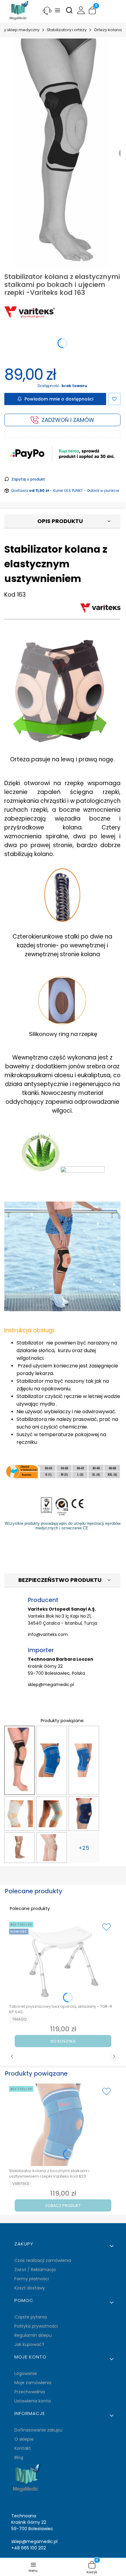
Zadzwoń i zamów (68, 420)
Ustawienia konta (33, 2401)
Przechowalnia (30, 2392)
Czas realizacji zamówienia (43, 2260)
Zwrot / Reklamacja (35, 2270)
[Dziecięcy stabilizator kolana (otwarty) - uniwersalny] (84, 1814)
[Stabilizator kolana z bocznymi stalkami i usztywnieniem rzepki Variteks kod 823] (52, 1760)
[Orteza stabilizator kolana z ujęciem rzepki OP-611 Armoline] (20, 1814)
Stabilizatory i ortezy (67, 30)
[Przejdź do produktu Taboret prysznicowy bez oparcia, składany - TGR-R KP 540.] (63, 1960)
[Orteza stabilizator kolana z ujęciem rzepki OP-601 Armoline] (52, 1814)
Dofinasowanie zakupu (38, 2430)
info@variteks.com (48, 1634)
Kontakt (23, 2448)
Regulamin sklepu (33, 2335)
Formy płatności (32, 2279)
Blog (19, 2457)
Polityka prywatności (36, 2326)
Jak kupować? (29, 2344)
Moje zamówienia (33, 2383)
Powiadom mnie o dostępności (59, 399)
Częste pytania (31, 2317)
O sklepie (24, 2439)
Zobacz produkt (63, 2206)
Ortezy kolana (108, 30)
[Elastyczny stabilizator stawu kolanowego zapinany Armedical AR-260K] (20, 1848)
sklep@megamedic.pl (51, 1685)
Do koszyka (63, 2041)
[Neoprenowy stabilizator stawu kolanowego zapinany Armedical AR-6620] (52, 1848)
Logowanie (26, 2373)
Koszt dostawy (30, 2288)
